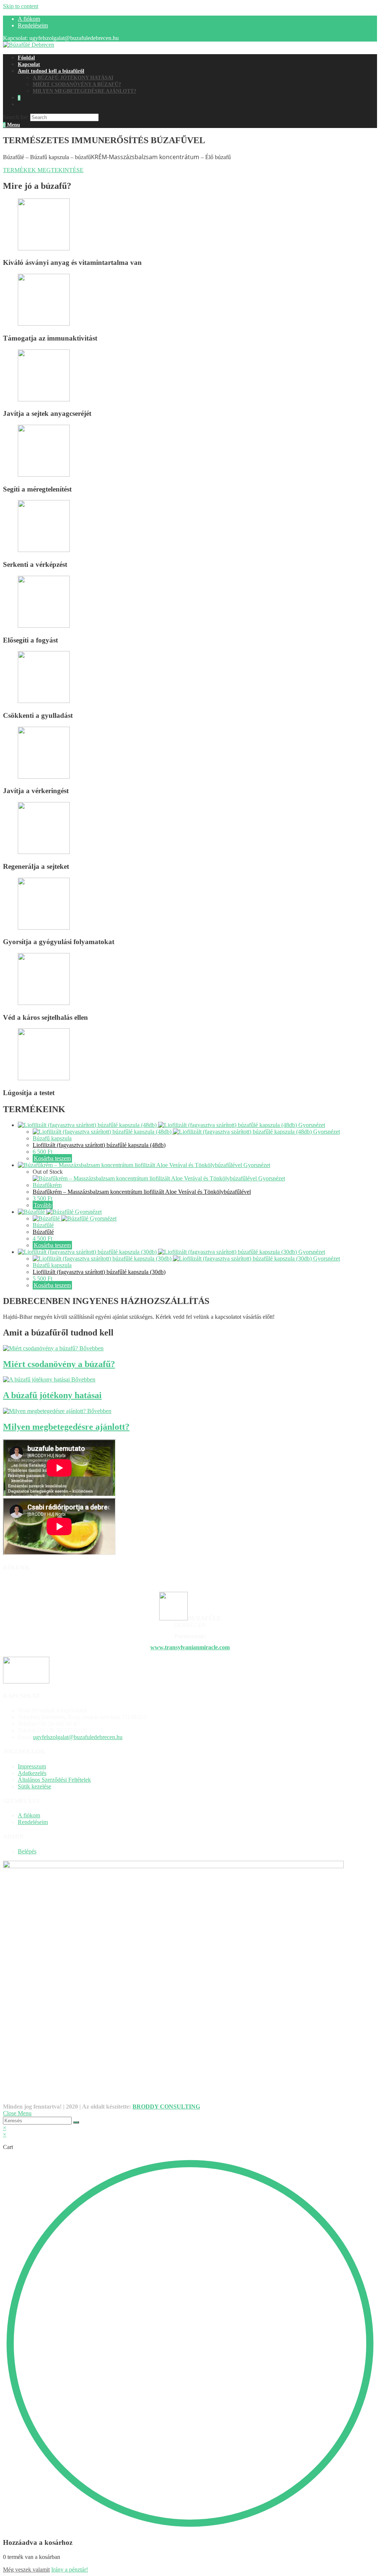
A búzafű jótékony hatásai (52, 1395)
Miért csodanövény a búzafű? (59, 1364)
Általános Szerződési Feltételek (54, 1780)
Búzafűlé (43, 1225)
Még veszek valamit (26, 2570)
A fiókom (29, 19)
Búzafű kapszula (52, 1138)
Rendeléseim (33, 25)
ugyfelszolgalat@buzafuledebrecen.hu (78, 1737)
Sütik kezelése (35, 1786)
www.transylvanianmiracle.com (190, 1647)
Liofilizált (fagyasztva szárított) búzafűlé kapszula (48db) (99, 1145)
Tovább (43, 1205)
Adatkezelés (32, 1773)
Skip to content (21, 6)
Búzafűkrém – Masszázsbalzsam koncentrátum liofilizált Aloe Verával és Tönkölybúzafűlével (142, 1192)
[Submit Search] (76, 2122)
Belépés (27, 1851)
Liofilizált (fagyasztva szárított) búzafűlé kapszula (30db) (99, 1272)
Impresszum (32, 1766)
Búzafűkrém (47, 1185)
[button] (43, 170)
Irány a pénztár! (70, 2570)
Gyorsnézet (312, 1125)
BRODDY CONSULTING (166, 2107)
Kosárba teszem (52, 1158)
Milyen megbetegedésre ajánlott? (66, 1427)
